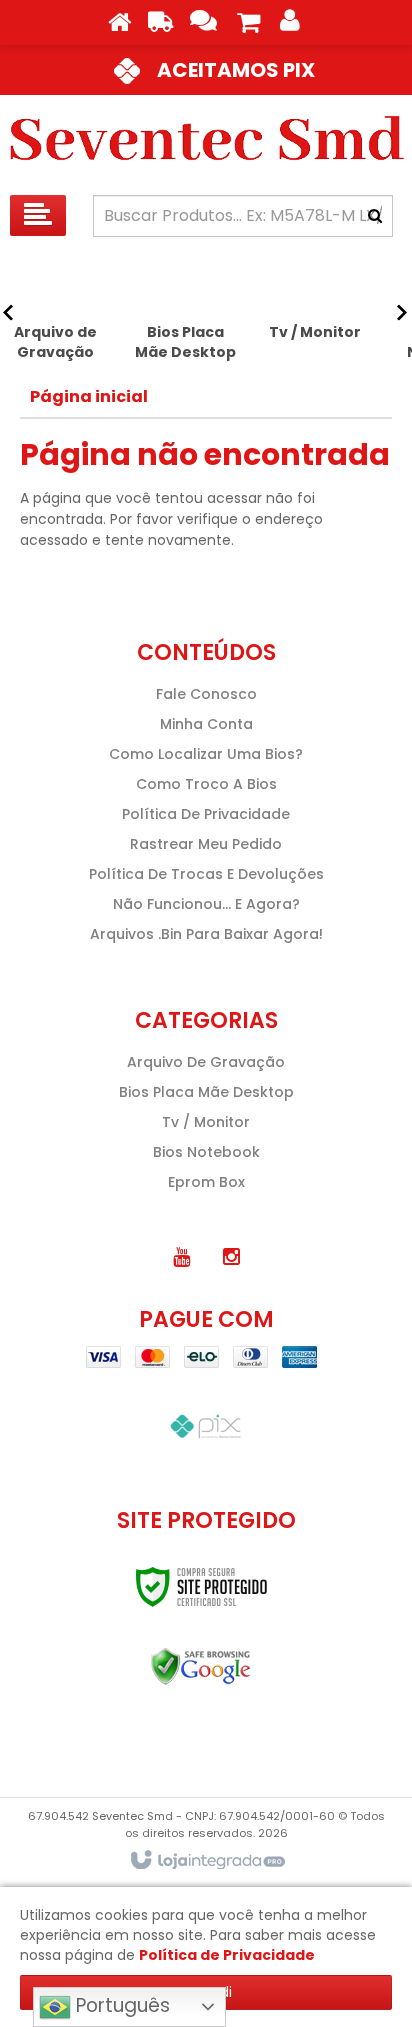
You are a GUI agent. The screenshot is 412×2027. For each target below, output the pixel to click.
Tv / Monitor (206, 1122)
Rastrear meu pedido (206, 844)
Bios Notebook (206, 1152)
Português (120, 2005)
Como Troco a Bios (206, 784)
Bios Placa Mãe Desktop (206, 1092)
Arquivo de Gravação (206, 1062)
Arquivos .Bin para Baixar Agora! (206, 934)
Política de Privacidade (206, 814)
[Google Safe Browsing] (201, 1667)
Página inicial (89, 396)
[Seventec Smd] (206, 140)
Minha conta (206, 724)
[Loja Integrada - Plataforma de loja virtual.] (206, 1861)
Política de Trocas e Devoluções (206, 874)
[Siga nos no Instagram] (231, 1257)
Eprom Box (206, 1182)
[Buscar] (375, 216)
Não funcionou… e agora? (206, 904)
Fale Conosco (206, 694)
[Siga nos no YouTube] (181, 1257)
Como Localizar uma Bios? (206, 754)
